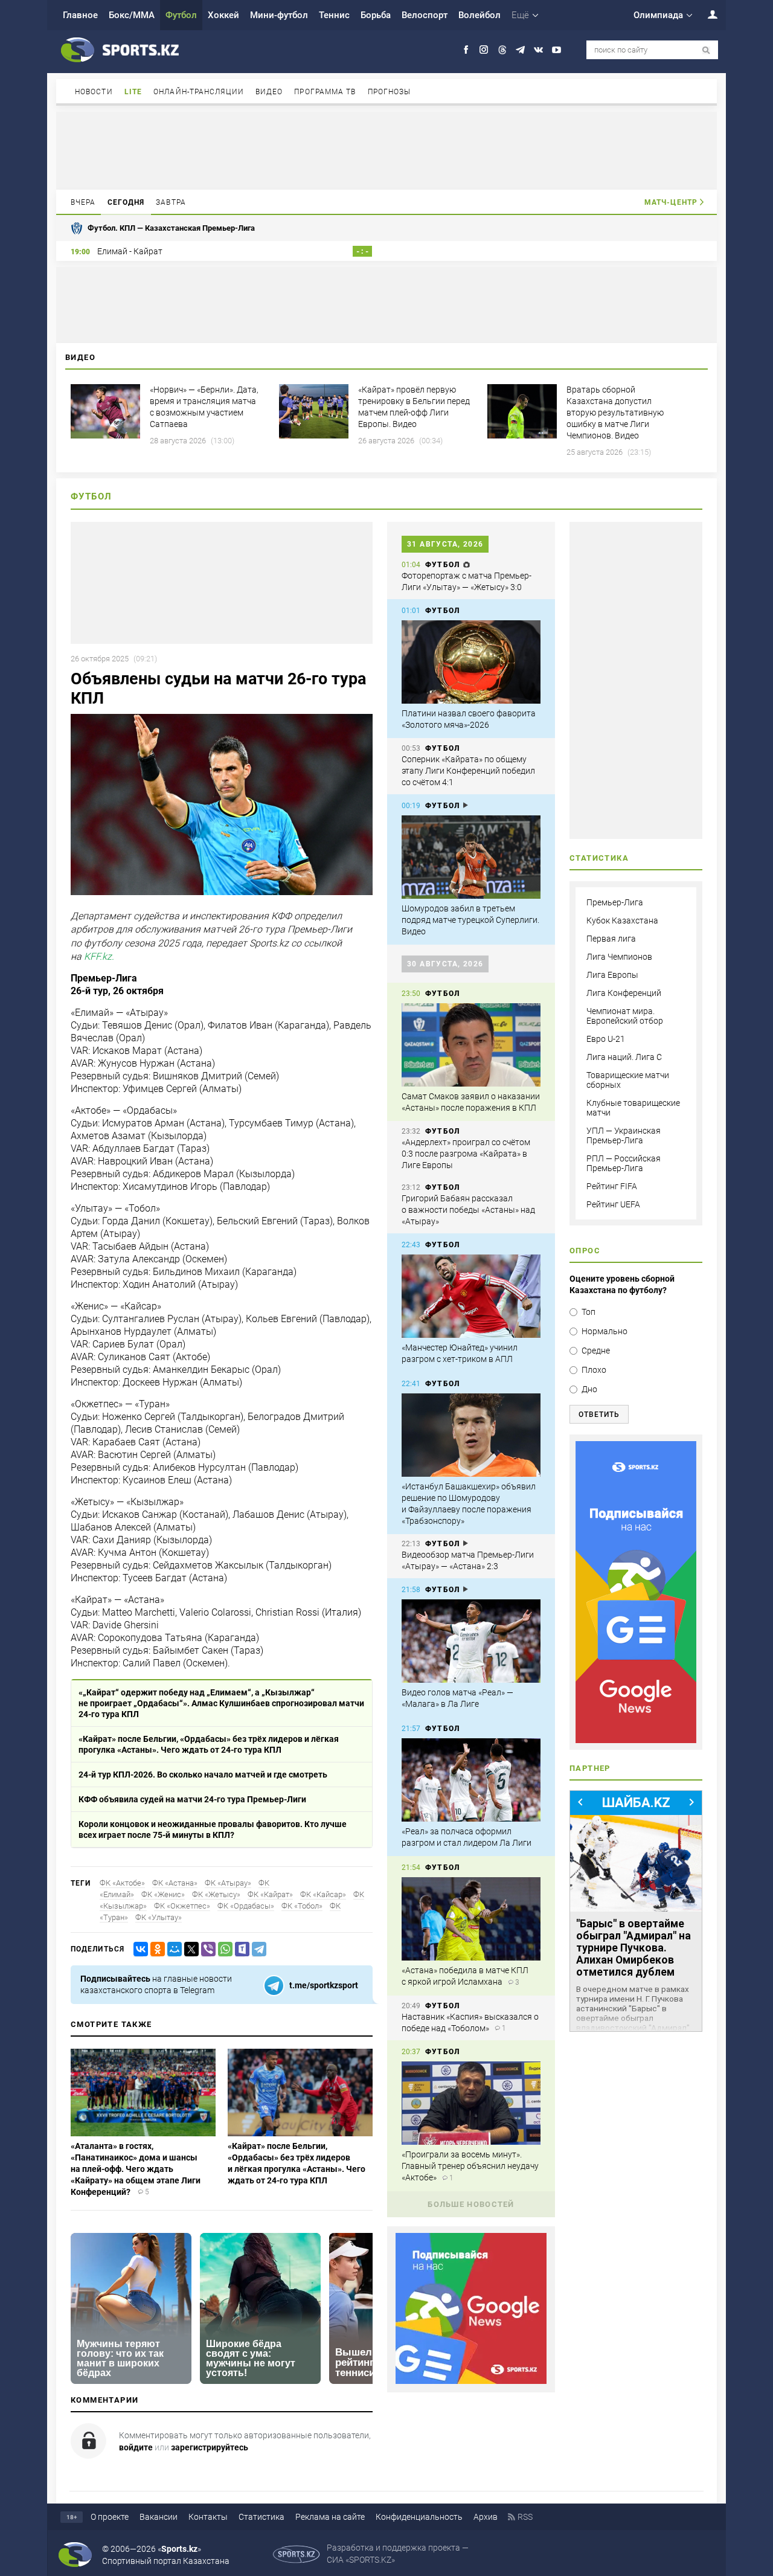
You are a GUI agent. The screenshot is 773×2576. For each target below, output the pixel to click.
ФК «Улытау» (159, 1917)
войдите (136, 2447)
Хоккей (223, 15)
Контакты (208, 2517)
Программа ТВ (325, 92)
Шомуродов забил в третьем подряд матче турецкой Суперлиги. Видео (470, 920)
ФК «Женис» (163, 1894)
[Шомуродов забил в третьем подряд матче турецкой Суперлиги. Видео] (471, 857)
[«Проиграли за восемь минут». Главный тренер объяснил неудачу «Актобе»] (471, 2103)
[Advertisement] (386, 150)
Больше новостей (471, 2204)
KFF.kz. (99, 956)
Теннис (334, 15)
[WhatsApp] (223, 1949)
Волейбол (480, 15)
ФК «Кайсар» (323, 1894)
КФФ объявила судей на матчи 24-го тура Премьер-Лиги (192, 1799)
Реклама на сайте (330, 2517)
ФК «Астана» (175, 1883)
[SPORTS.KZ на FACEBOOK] (466, 50)
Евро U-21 (606, 1039)
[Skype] (240, 1949)
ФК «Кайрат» (270, 1894)
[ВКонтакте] (138, 1949)
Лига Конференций (624, 993)
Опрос (585, 1251)
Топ (589, 1312)
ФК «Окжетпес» (182, 1906)
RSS (525, 2517)
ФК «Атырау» (228, 1883)
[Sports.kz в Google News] (471, 2381)
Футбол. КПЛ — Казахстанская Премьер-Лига (171, 228)
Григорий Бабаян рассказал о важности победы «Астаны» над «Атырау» (468, 1210)
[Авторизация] (706, 14)
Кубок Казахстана (622, 920)
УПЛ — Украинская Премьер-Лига (624, 1135)
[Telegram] (257, 1949)
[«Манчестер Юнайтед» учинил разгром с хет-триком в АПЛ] (471, 1296)
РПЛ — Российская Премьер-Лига (624, 1163)
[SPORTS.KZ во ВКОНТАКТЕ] (538, 50)
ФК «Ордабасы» (246, 1906)
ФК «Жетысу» (216, 1894)
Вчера (83, 202)
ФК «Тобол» (302, 1906)
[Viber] (206, 1949)
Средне (596, 1351)
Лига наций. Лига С (624, 1057)
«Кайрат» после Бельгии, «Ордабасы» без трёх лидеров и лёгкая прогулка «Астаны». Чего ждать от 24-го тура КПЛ (209, 1744)
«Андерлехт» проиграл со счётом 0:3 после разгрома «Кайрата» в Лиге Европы (466, 1154)
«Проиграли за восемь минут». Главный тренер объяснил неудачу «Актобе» (470, 2166)
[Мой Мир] (172, 1949)
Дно (589, 1389)
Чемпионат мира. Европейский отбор (625, 1016)
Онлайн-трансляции (199, 92)
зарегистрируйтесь (210, 2447)
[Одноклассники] (155, 1949)
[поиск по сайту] (706, 50)
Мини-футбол (279, 15)
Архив (486, 2517)
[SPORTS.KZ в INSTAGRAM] (484, 50)
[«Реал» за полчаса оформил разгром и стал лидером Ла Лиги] (471, 1780)
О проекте (110, 2517)
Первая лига (611, 939)
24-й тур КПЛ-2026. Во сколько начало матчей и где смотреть (203, 1775)
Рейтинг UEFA (613, 1204)
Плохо (594, 1370)
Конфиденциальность (419, 2517)
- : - (362, 251)
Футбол (181, 15)
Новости (94, 92)
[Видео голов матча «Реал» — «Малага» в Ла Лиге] (471, 1641)
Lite (133, 92)
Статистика (261, 2517)
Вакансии (159, 2517)
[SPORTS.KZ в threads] (502, 50)
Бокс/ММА (132, 15)
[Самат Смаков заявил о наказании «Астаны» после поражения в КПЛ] (471, 1045)
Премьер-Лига (615, 902)
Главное (80, 15)
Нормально (605, 1331)
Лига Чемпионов (619, 957)
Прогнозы (390, 92)
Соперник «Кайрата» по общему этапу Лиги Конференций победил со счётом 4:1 (468, 771)
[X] (189, 1949)
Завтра (171, 202)
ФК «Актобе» (122, 1883)
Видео (269, 92)
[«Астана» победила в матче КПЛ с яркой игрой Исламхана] (471, 1919)
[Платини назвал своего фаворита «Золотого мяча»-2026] (471, 662)
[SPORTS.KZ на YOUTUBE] (556, 50)
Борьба (376, 15)
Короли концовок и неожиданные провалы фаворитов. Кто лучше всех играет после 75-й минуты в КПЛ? (213, 1829)
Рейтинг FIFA (612, 1186)
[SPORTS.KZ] (636, 1592)
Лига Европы (612, 975)
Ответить (599, 1415)
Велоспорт (425, 15)
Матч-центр (671, 202)
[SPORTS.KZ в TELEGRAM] (520, 50)
